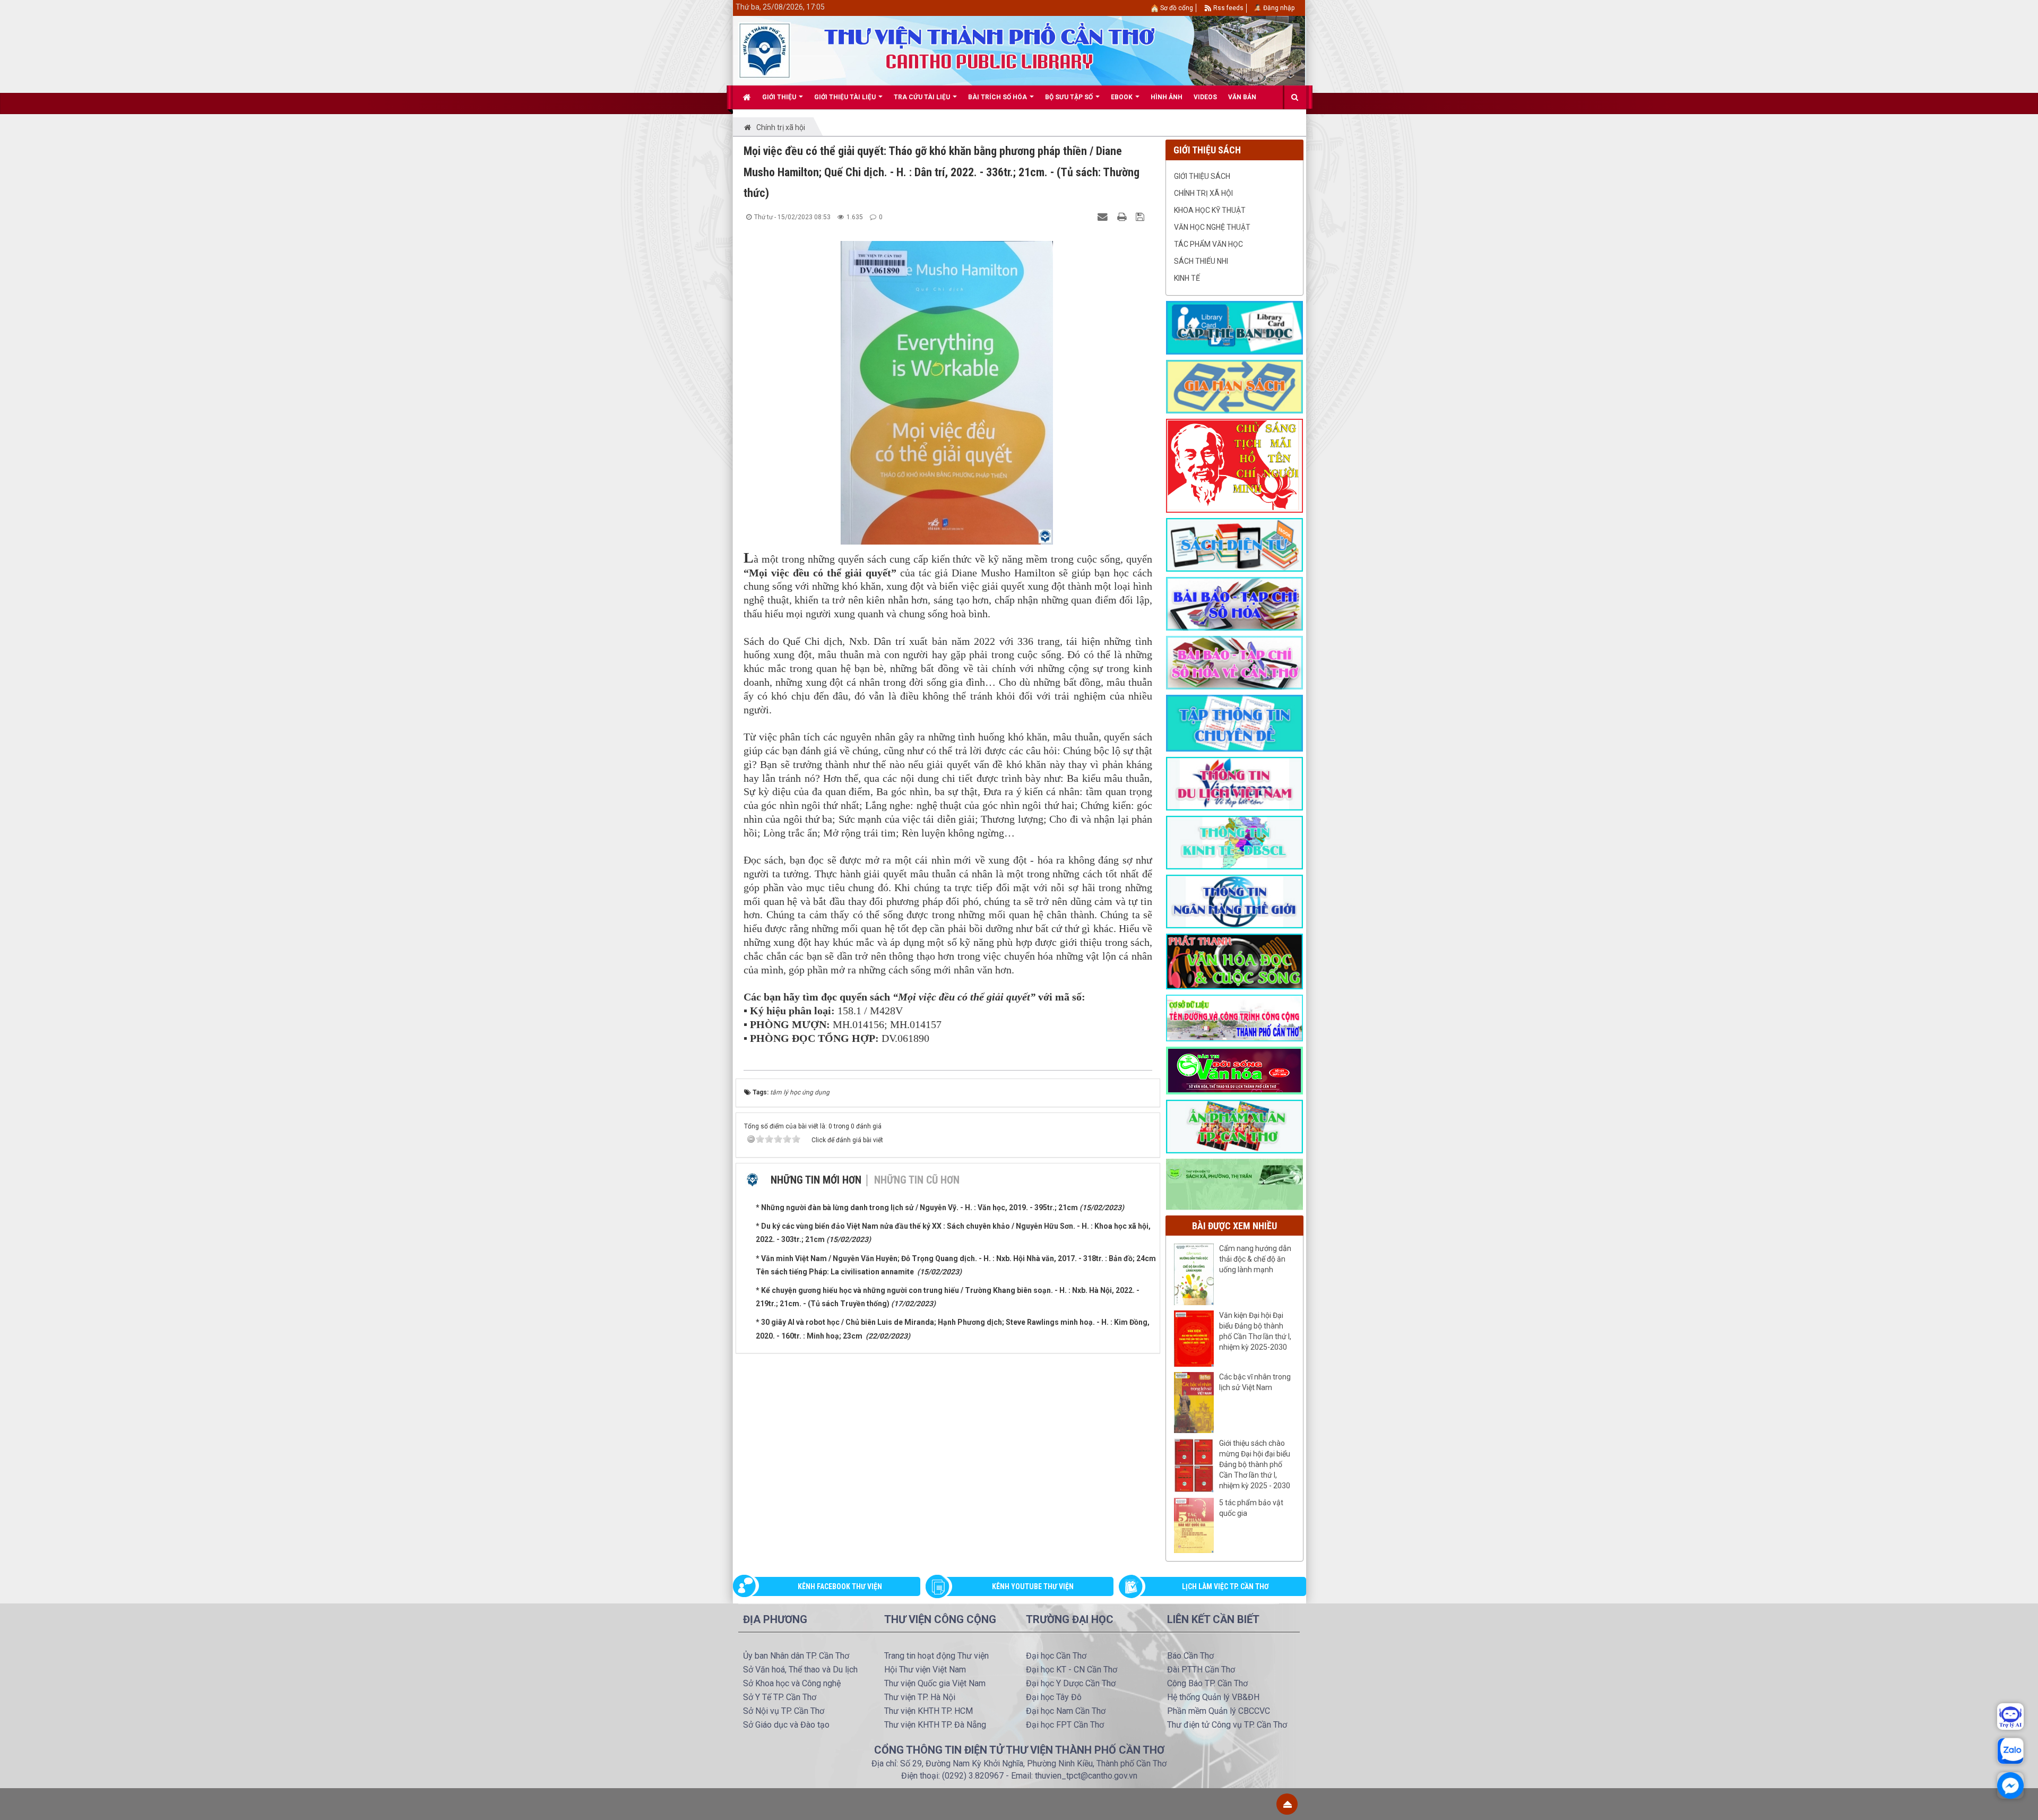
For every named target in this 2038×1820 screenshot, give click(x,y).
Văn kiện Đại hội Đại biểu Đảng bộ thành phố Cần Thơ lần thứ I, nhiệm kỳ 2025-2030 (1255, 1331)
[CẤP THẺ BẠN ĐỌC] (1234, 327)
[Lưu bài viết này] (1141, 217)
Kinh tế (1187, 278)
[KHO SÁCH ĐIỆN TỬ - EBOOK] (1234, 544)
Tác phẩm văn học (1208, 244)
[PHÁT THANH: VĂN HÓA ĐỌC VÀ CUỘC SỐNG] (1234, 961)
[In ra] (1123, 217)
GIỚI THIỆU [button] (780, 97)
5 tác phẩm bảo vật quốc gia (1251, 1508)
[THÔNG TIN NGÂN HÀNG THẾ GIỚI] (1234, 901)
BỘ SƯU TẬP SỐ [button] (1070, 97)
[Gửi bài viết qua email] (1104, 217)
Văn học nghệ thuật (1212, 227)
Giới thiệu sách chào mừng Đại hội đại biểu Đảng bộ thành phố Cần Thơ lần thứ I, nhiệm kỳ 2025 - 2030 (1255, 1464)
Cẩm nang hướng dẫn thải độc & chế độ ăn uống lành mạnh (1255, 1259)
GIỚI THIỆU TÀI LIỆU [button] (846, 97)
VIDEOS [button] (1205, 97)
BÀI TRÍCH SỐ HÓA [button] (998, 97)
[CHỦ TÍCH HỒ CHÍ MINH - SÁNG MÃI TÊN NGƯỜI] (1234, 465)
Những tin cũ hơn (917, 1180)
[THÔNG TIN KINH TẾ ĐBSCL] (1234, 842)
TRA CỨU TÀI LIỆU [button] (923, 97)
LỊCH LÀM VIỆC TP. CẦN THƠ (1225, 1586)
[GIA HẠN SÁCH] (1234, 386)
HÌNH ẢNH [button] (1167, 97)
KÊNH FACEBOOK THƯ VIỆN (840, 1586)
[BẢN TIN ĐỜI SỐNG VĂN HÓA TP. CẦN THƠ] (1234, 1070)
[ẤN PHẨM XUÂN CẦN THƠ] (1234, 1126)
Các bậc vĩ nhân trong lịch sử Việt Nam (1255, 1382)
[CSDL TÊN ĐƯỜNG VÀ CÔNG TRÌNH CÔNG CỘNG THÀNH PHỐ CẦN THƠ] (1234, 1017)
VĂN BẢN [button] (1242, 97)
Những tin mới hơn (816, 1180)
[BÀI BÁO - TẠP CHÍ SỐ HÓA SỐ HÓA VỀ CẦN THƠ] (1234, 662)
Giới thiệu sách (1202, 176)
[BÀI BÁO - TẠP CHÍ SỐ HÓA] (1234, 603)
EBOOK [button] (1122, 97)
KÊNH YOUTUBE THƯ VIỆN (1033, 1586)
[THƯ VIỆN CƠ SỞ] (1234, 1184)
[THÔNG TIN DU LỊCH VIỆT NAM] (1234, 783)
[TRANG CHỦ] (747, 97)
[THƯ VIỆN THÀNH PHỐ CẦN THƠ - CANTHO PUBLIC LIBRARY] (765, 50)
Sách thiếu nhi (1201, 261)
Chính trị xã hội (1203, 193)
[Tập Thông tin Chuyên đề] (1234, 722)
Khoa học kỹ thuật (1210, 210)
